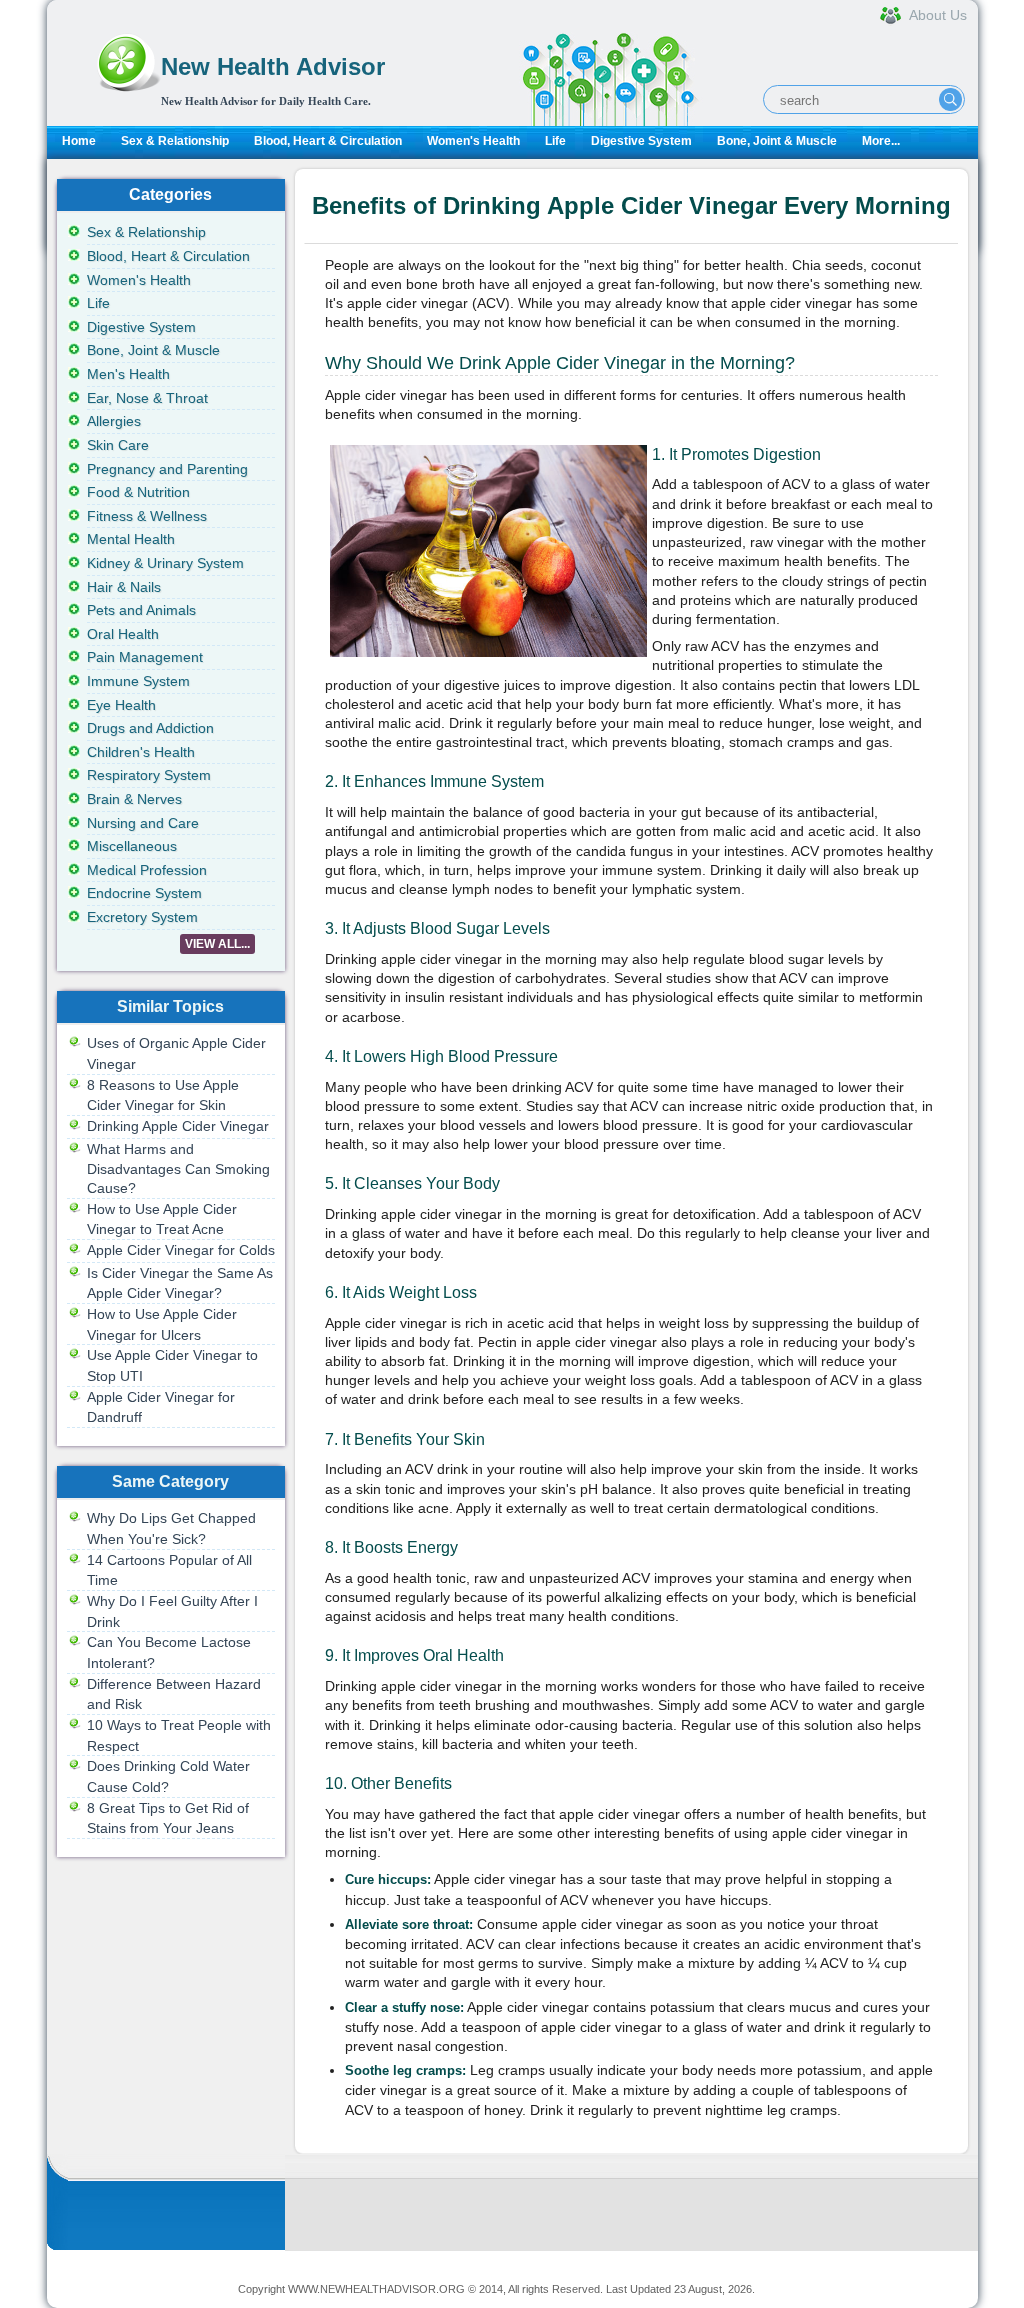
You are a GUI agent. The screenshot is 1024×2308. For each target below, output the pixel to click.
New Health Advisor (273, 66)
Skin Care (118, 445)
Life (555, 141)
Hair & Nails (124, 587)
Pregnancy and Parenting (167, 469)
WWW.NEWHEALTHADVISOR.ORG (376, 2289)
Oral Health (123, 634)
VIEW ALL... (217, 944)
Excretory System (142, 917)
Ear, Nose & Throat (147, 398)
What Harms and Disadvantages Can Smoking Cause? (178, 1168)
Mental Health (131, 539)
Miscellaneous (132, 846)
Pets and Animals (141, 610)
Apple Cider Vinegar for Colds (181, 1250)
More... (881, 141)
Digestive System (641, 141)
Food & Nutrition (138, 492)
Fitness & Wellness (147, 516)
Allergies (114, 421)
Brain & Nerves (134, 799)
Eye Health (121, 705)
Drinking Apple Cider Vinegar (178, 1126)
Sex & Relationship (175, 141)
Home (79, 141)
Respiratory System (149, 775)
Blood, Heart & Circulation (328, 141)
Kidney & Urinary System (165, 563)
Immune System (138, 681)
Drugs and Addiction (150, 728)
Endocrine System (144, 893)
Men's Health (128, 374)
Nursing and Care (143, 823)
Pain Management (145, 657)
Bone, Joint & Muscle (777, 141)
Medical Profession (147, 870)
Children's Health (141, 752)
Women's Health (473, 141)
